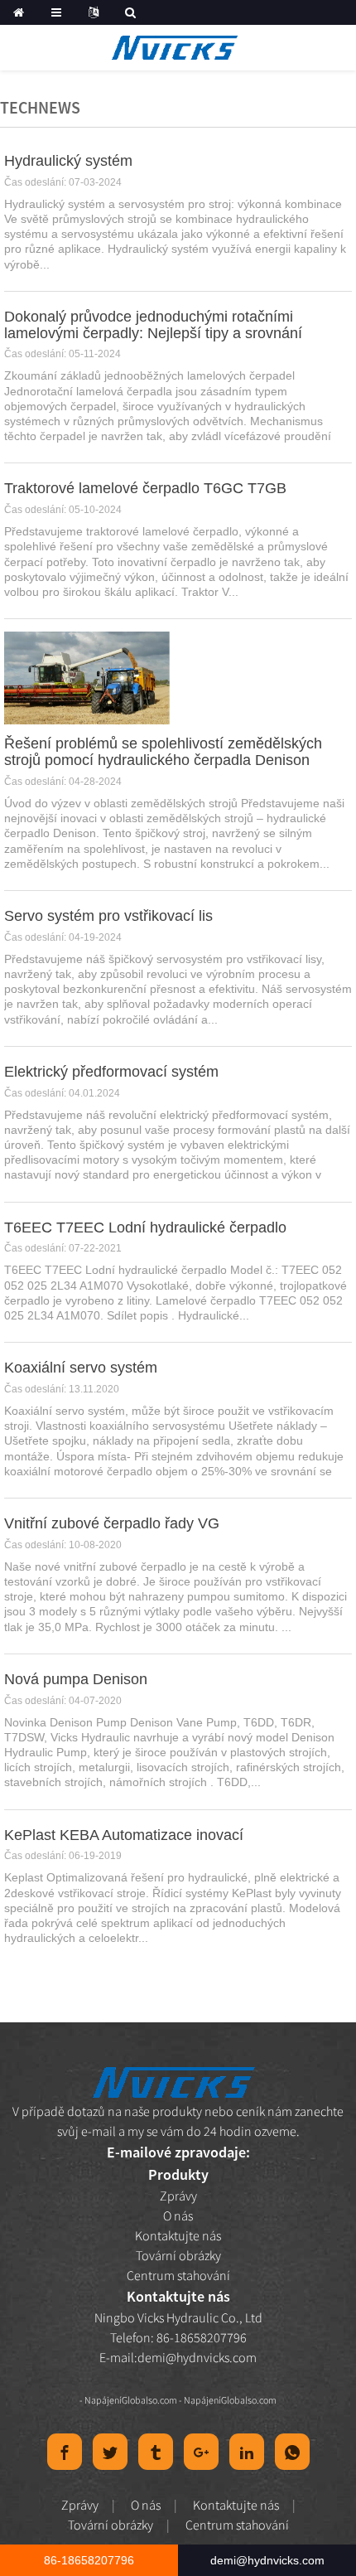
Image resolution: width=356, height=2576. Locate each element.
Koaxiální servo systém (81, 1368)
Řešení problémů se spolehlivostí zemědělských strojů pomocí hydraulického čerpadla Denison (163, 752)
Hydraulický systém (68, 161)
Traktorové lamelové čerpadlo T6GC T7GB (145, 488)
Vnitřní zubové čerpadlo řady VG (112, 1523)
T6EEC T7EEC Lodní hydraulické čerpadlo (145, 1227)
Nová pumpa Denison (76, 1679)
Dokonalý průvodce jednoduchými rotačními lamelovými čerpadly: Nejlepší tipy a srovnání (153, 325)
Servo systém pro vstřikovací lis (108, 916)
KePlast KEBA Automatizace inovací (124, 1835)
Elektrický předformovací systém (111, 1072)
